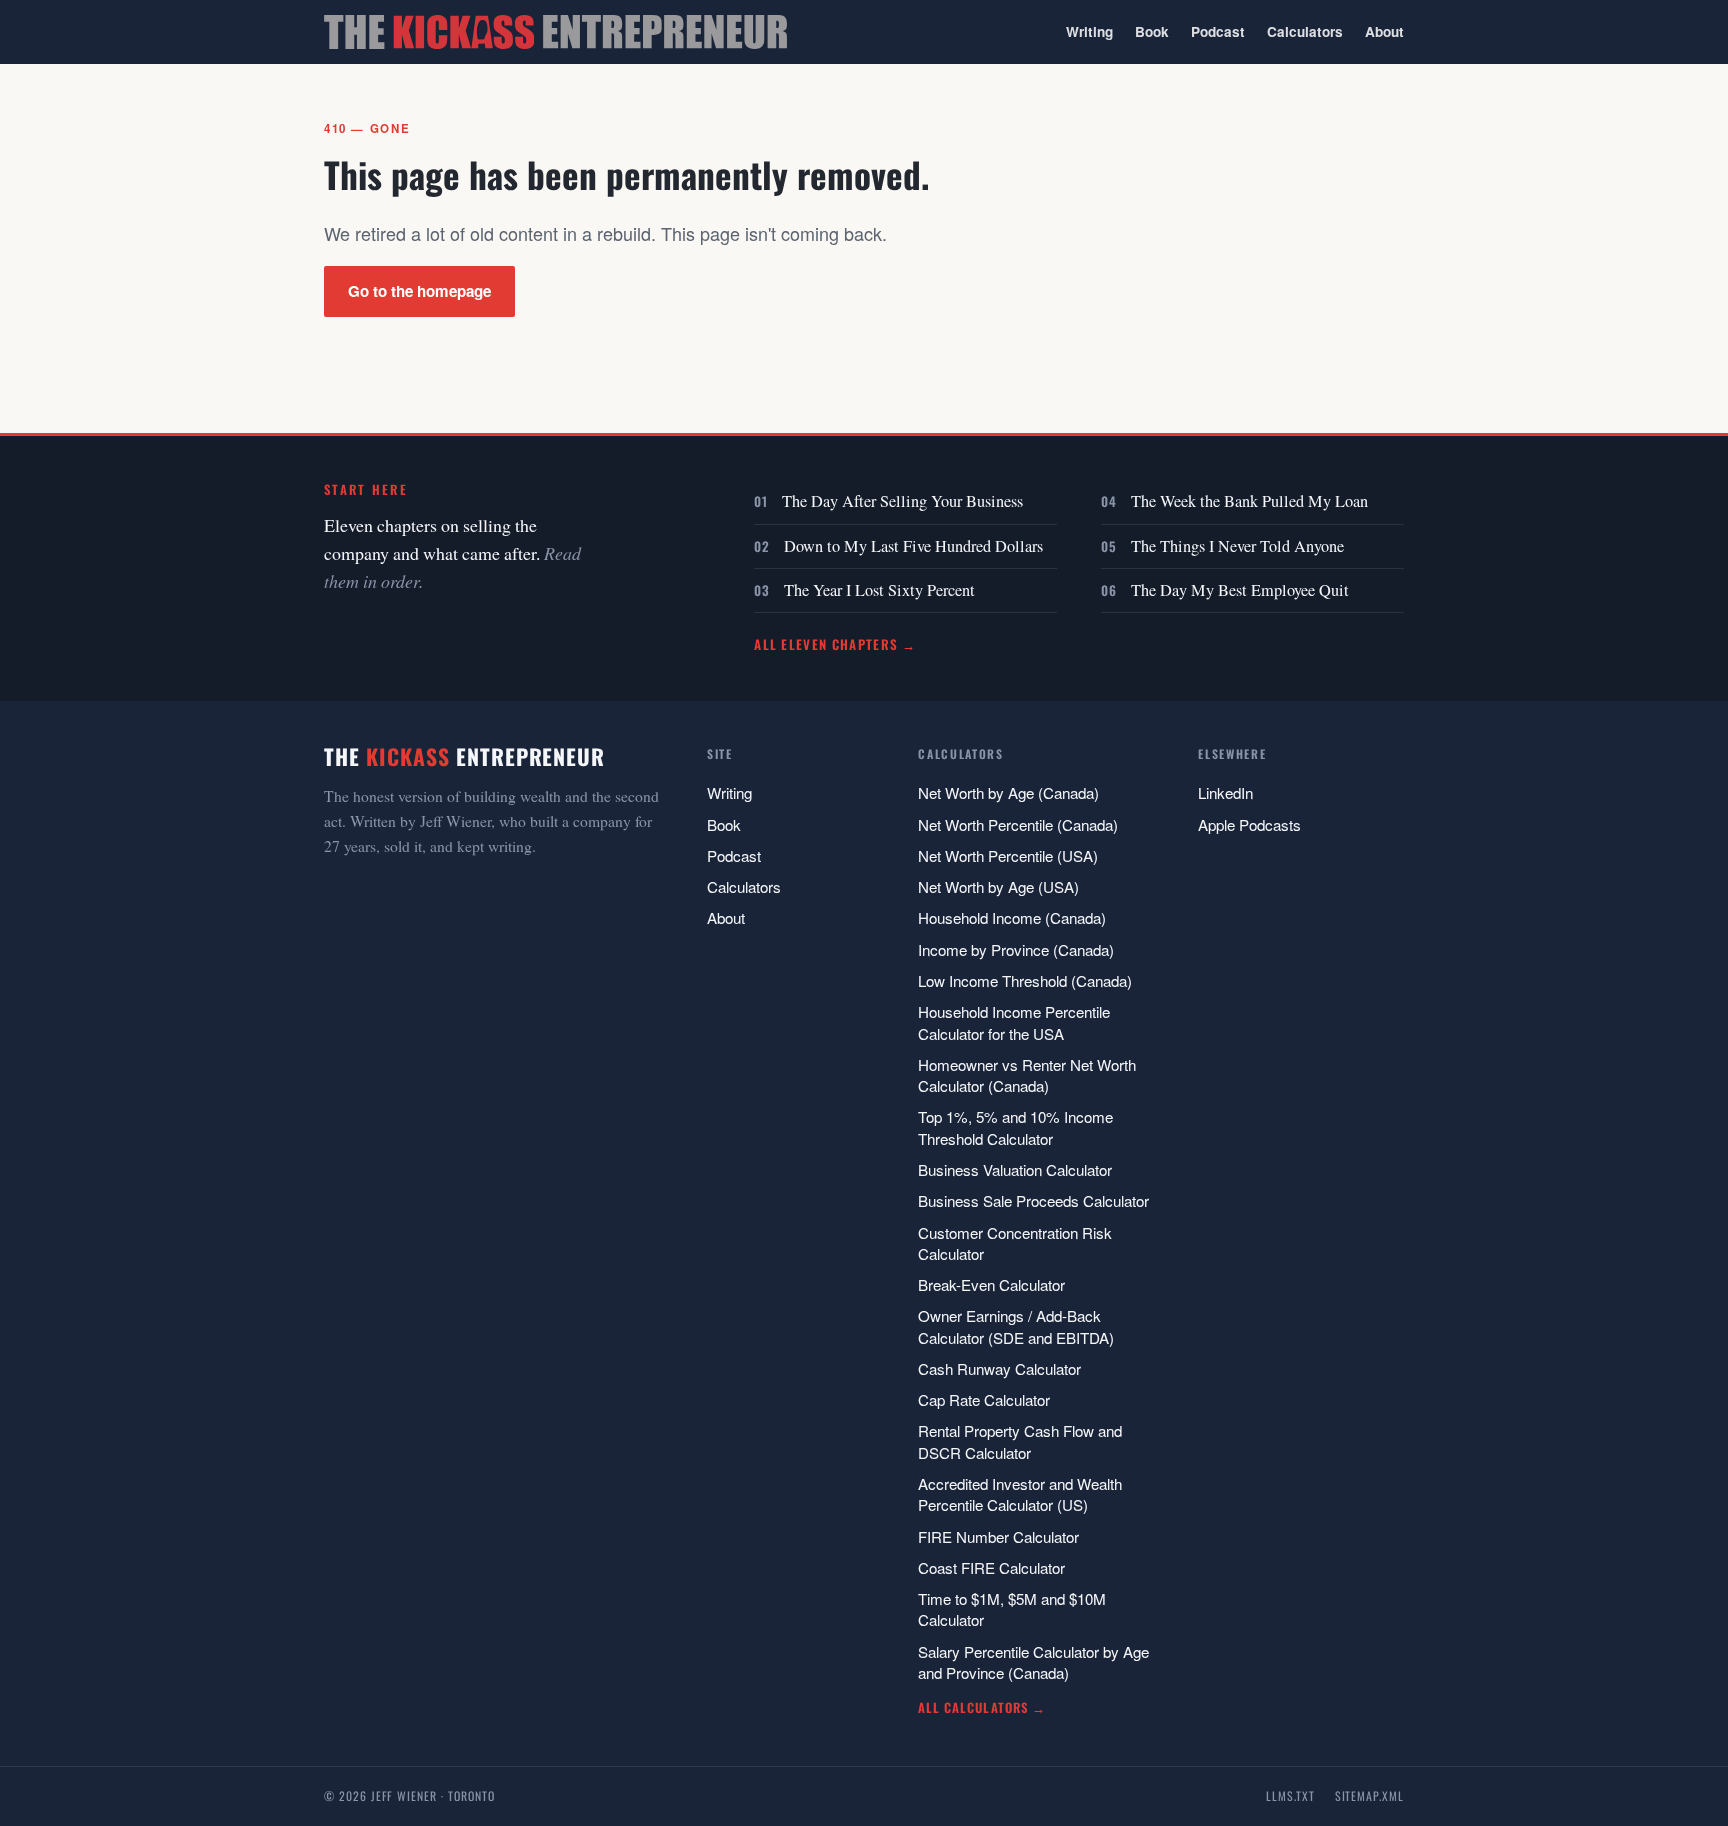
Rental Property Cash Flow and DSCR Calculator (1020, 1441)
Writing (1089, 31)
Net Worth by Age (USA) (998, 886)
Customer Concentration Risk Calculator (1015, 1243)
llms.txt (1290, 1795)
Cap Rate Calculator (984, 1399)
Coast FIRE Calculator (991, 1567)
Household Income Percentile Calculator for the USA (1014, 1022)
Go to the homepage (419, 291)
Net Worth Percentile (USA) (1008, 855)
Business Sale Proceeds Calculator (1033, 1200)
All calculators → (981, 1707)
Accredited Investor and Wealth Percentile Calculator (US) (1020, 1494)
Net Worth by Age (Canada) (1008, 792)
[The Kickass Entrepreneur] (555, 32)
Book (1152, 31)
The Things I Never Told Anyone (1237, 546)
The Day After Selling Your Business (902, 501)
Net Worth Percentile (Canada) (1018, 824)
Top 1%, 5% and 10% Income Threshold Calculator (1015, 1127)
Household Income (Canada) (1012, 917)
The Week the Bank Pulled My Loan (1249, 501)
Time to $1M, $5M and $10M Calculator (1012, 1609)
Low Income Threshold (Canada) (1025, 980)
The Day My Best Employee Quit (1240, 590)
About (1384, 31)
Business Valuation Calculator (1015, 1169)
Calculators (1305, 31)
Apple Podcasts (1249, 824)
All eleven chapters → (835, 644)
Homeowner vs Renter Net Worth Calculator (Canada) (1027, 1075)
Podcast (1218, 31)
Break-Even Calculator (991, 1284)
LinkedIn (1225, 792)
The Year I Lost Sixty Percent (879, 590)
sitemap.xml (1369, 1795)
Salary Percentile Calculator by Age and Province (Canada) (1033, 1662)
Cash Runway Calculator (999, 1368)
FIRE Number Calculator (998, 1536)
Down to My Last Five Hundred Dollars (913, 546)
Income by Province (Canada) (1016, 949)
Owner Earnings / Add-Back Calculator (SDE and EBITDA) (1016, 1326)
